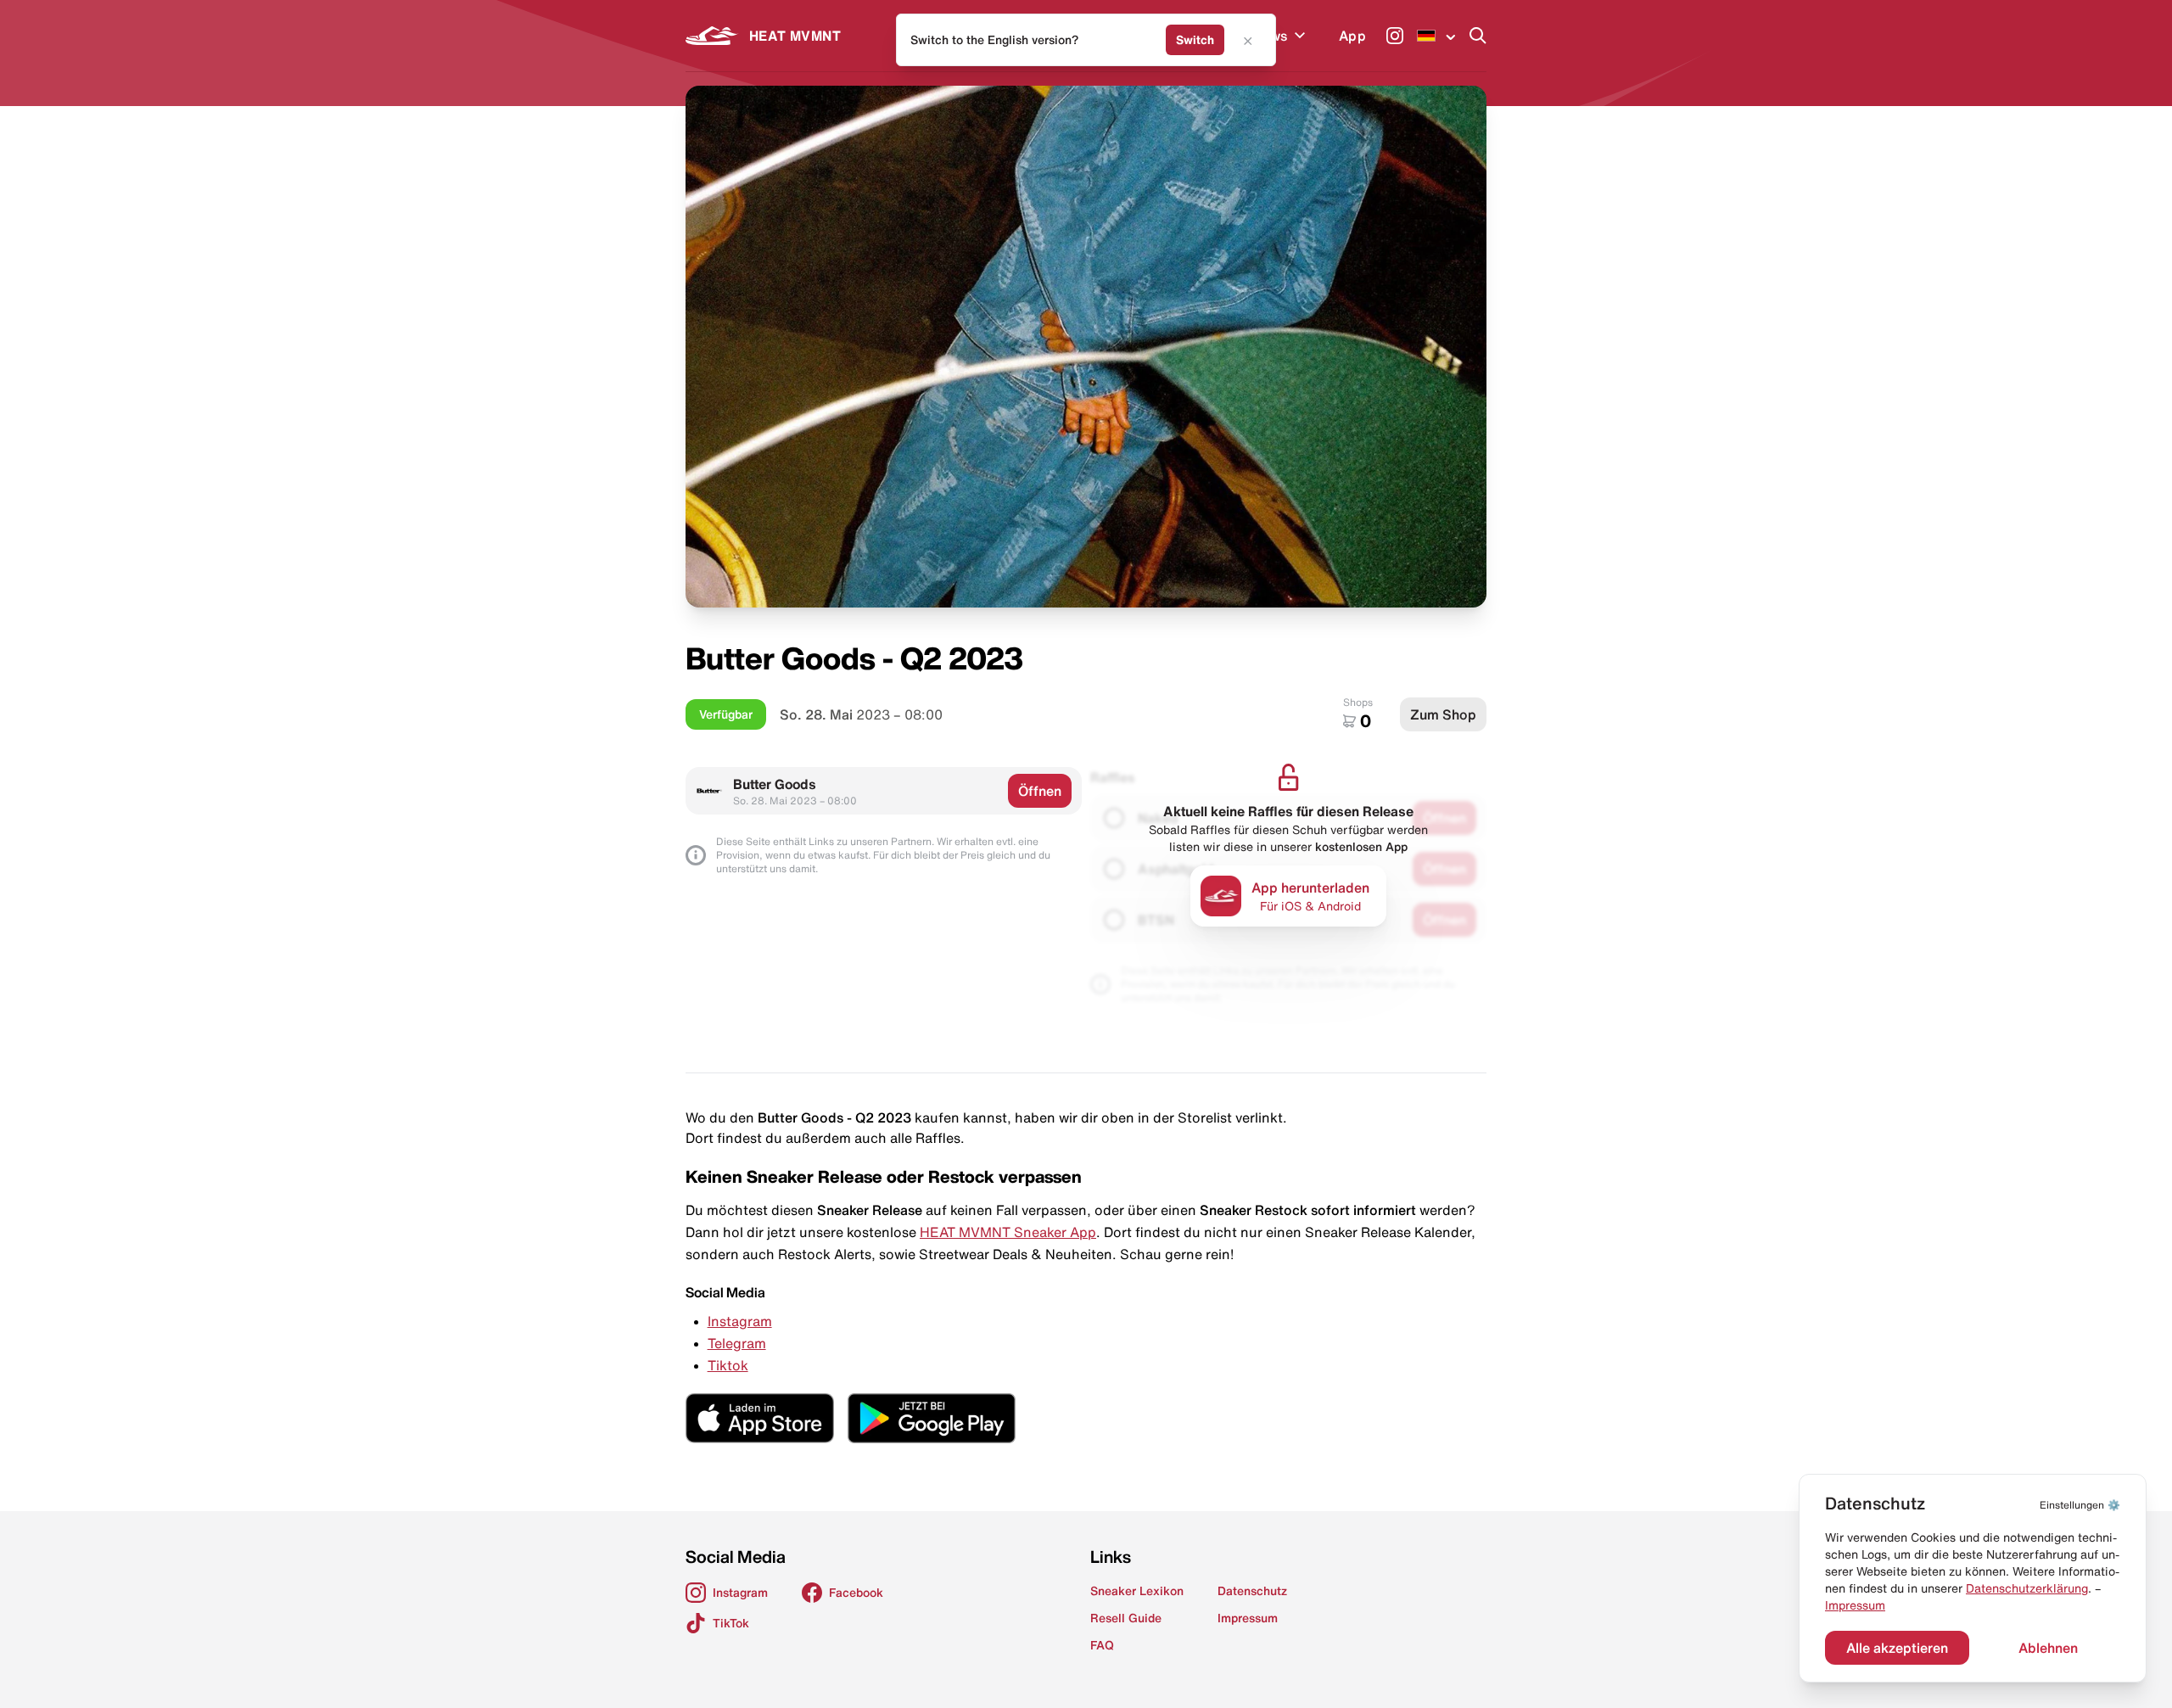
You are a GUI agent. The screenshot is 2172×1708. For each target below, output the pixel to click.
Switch (1195, 40)
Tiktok (728, 1365)
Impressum (1855, 1605)
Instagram (740, 1321)
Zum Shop (1443, 714)
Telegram (737, 1343)
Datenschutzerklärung (2027, 1588)
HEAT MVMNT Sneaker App (1008, 1232)
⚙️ (2080, 1505)
